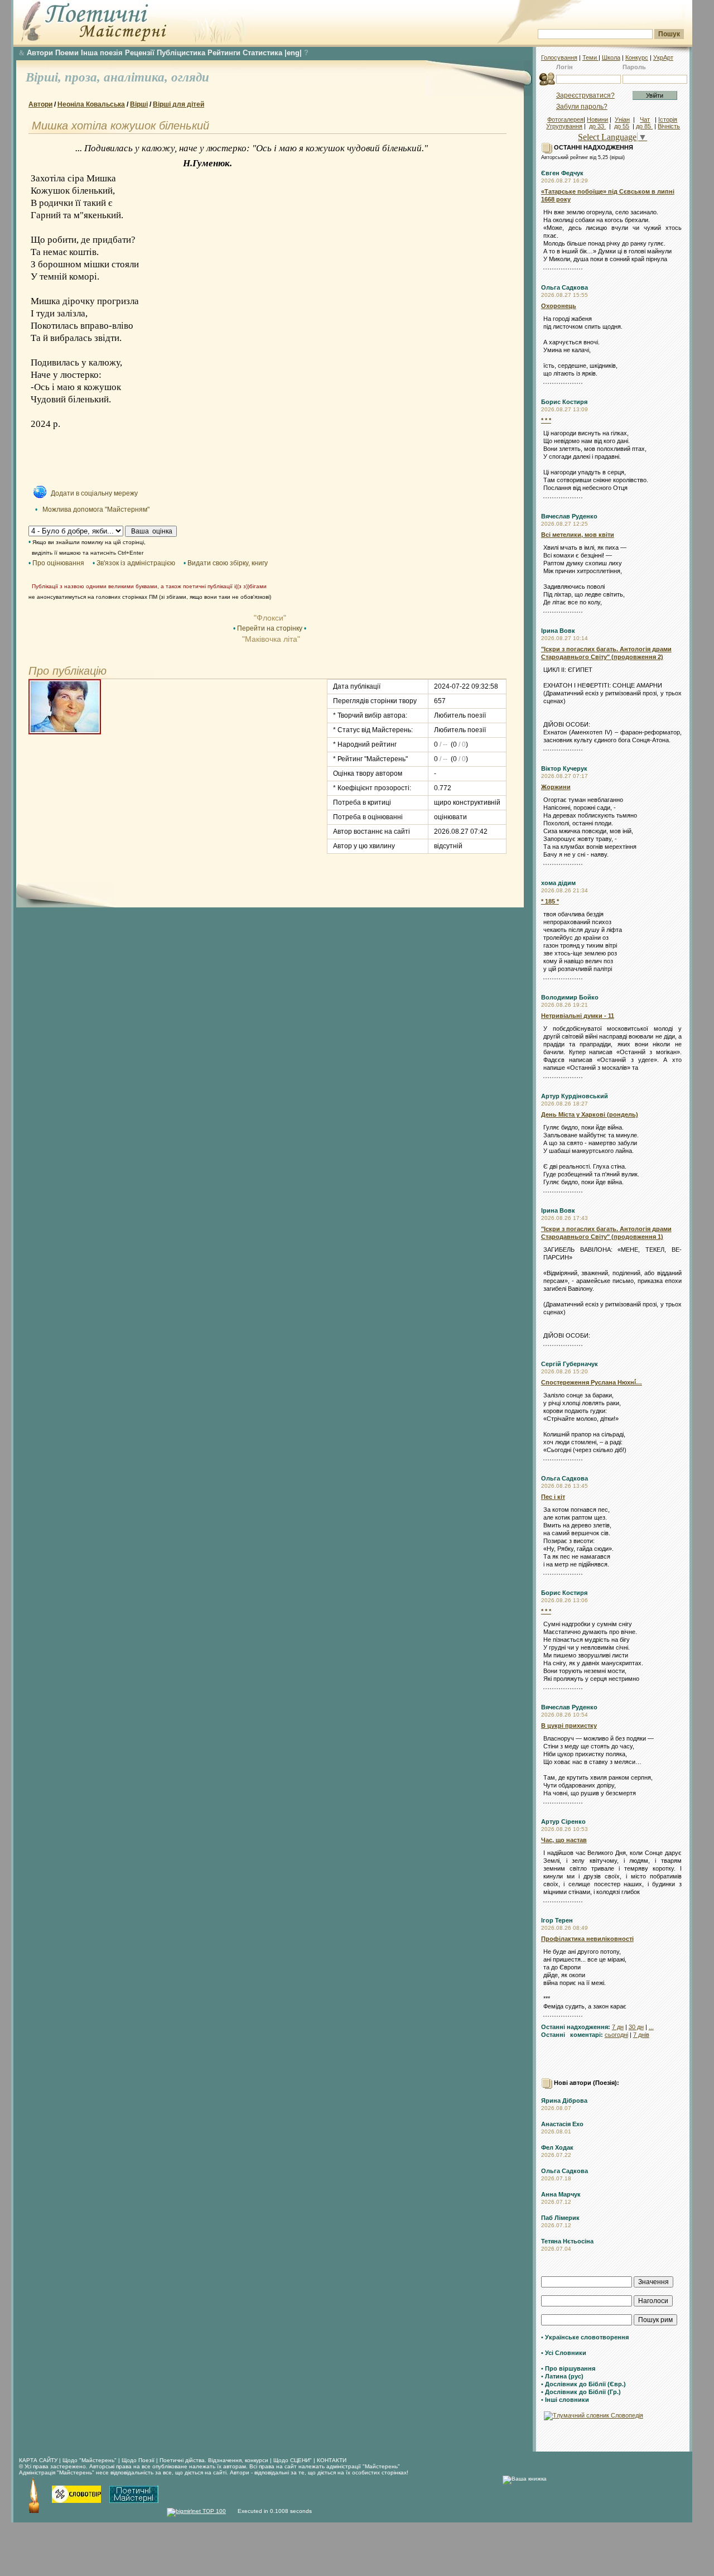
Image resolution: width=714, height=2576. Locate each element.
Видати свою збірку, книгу (228, 563)
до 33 (597, 126)
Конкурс (637, 57)
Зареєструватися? (585, 95)
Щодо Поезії (139, 2460)
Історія (668, 119)
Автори (40, 53)
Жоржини (556, 787)
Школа (611, 57)
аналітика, (138, 77)
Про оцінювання (58, 563)
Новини (597, 119)
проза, (84, 77)
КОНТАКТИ (332, 2460)
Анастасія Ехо (562, 2124)
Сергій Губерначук (570, 1364)
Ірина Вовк (558, 631)
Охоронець (559, 306)
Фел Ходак (557, 2147)
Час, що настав (564, 1840)
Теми (590, 57)
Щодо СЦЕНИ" (293, 2460)
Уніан (622, 119)
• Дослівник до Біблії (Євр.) (583, 2384)
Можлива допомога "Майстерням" (96, 510)
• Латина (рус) (562, 2376)
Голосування (559, 57)
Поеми (67, 53)
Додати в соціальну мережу (94, 493)
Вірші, (45, 77)
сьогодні (616, 2035)
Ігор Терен (557, 1920)
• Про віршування (568, 2368)
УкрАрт (663, 57)
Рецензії (140, 53)
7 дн (618, 2027)
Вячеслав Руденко (569, 516)
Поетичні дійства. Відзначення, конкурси (214, 2460)
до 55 (622, 126)
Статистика (262, 53)
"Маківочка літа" (270, 639)
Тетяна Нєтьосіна (567, 2241)
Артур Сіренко (563, 1822)
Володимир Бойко (570, 997)
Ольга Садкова (565, 287)
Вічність (669, 126)
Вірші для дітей (178, 104)
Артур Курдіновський (575, 1096)
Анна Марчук (561, 2194)
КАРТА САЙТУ (38, 2460)
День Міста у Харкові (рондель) (590, 1114)
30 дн (636, 2027)
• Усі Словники (564, 2353)
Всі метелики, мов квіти (578, 535)
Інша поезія (102, 53)
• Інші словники (565, 2400)
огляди (190, 77)
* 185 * (550, 901)
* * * (546, 420)
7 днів (641, 2035)
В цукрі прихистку (569, 1726)
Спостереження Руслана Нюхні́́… (592, 1382)
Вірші (139, 104)
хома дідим (558, 883)
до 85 (644, 126)
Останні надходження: (576, 2027)
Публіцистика (181, 53)
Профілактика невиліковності (587, 1939)
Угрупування (564, 126)
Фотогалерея (565, 119)
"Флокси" (270, 618)
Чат (645, 119)
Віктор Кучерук (564, 768)
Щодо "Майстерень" (90, 2460)
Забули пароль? (582, 107)
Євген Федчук (562, 173)
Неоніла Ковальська (91, 104)
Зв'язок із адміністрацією (136, 563)
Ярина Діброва (564, 2101)
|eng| (293, 53)
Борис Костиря (564, 402)
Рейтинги (224, 53)
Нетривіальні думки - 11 (578, 1016)
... (651, 2027)
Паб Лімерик (560, 2218)
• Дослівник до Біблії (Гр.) (581, 2392)
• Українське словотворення (585, 2337)
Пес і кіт (553, 1497)
